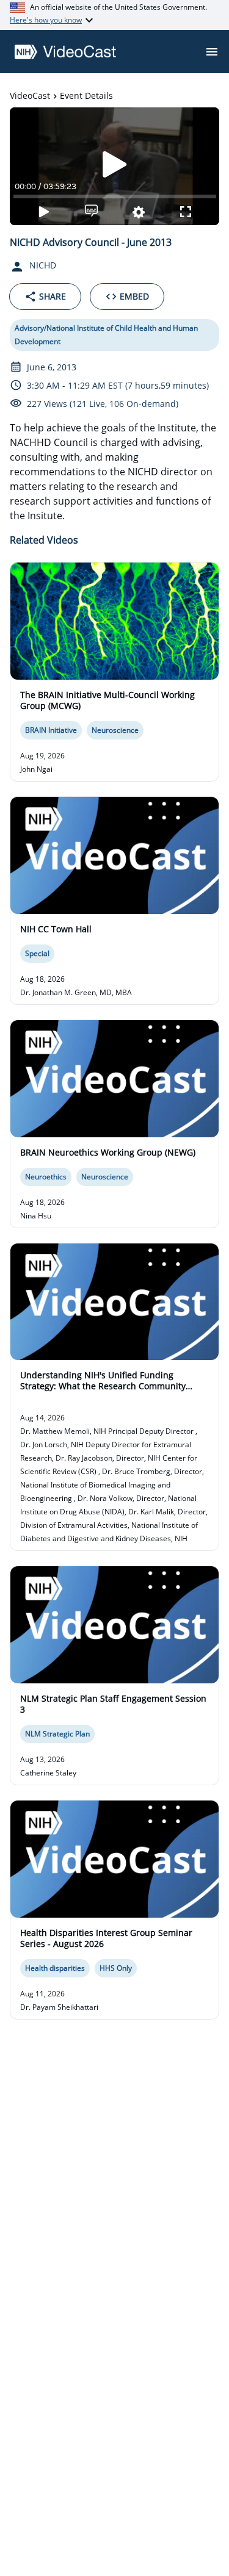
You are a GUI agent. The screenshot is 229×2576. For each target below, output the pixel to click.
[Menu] (212, 52)
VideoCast (30, 95)
